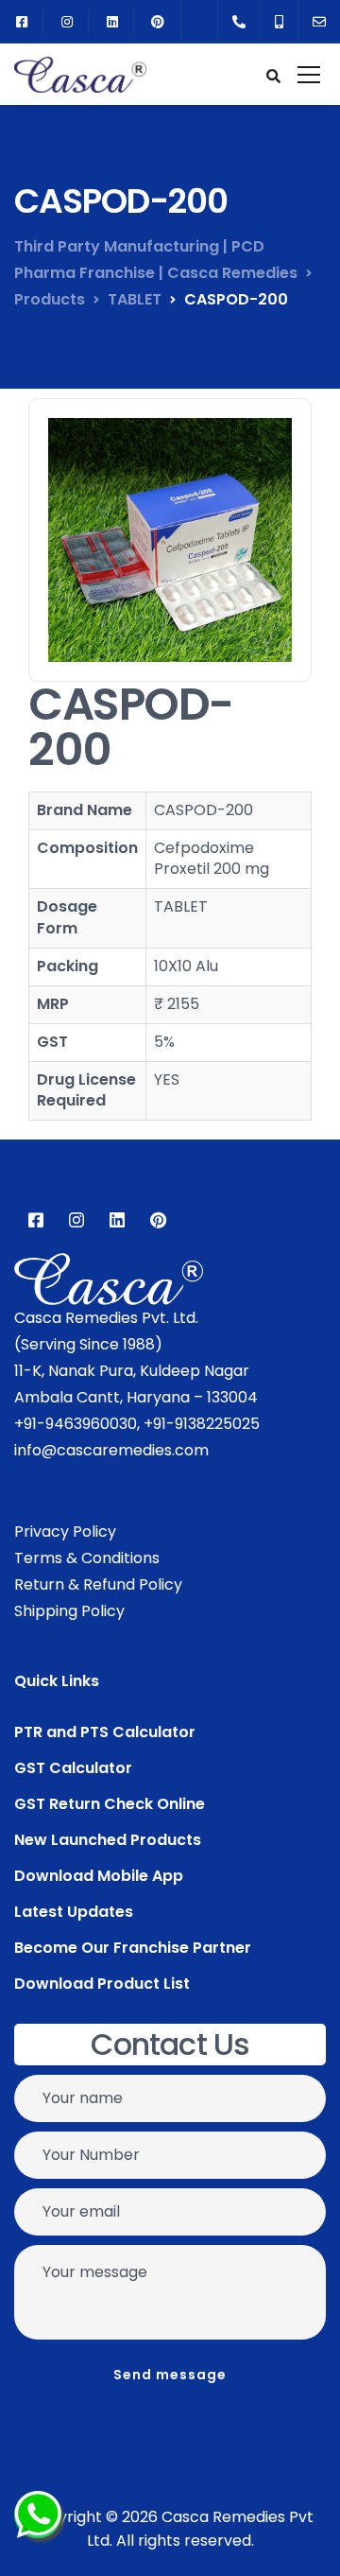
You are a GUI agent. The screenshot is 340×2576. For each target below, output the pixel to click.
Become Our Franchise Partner (133, 1948)
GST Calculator (73, 1768)
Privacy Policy (65, 1532)
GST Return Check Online (110, 1804)
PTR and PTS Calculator (105, 1732)
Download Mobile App (99, 1876)
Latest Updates (74, 1912)
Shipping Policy (69, 1611)
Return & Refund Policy (98, 1584)
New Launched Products (108, 1840)
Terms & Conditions (87, 1558)
